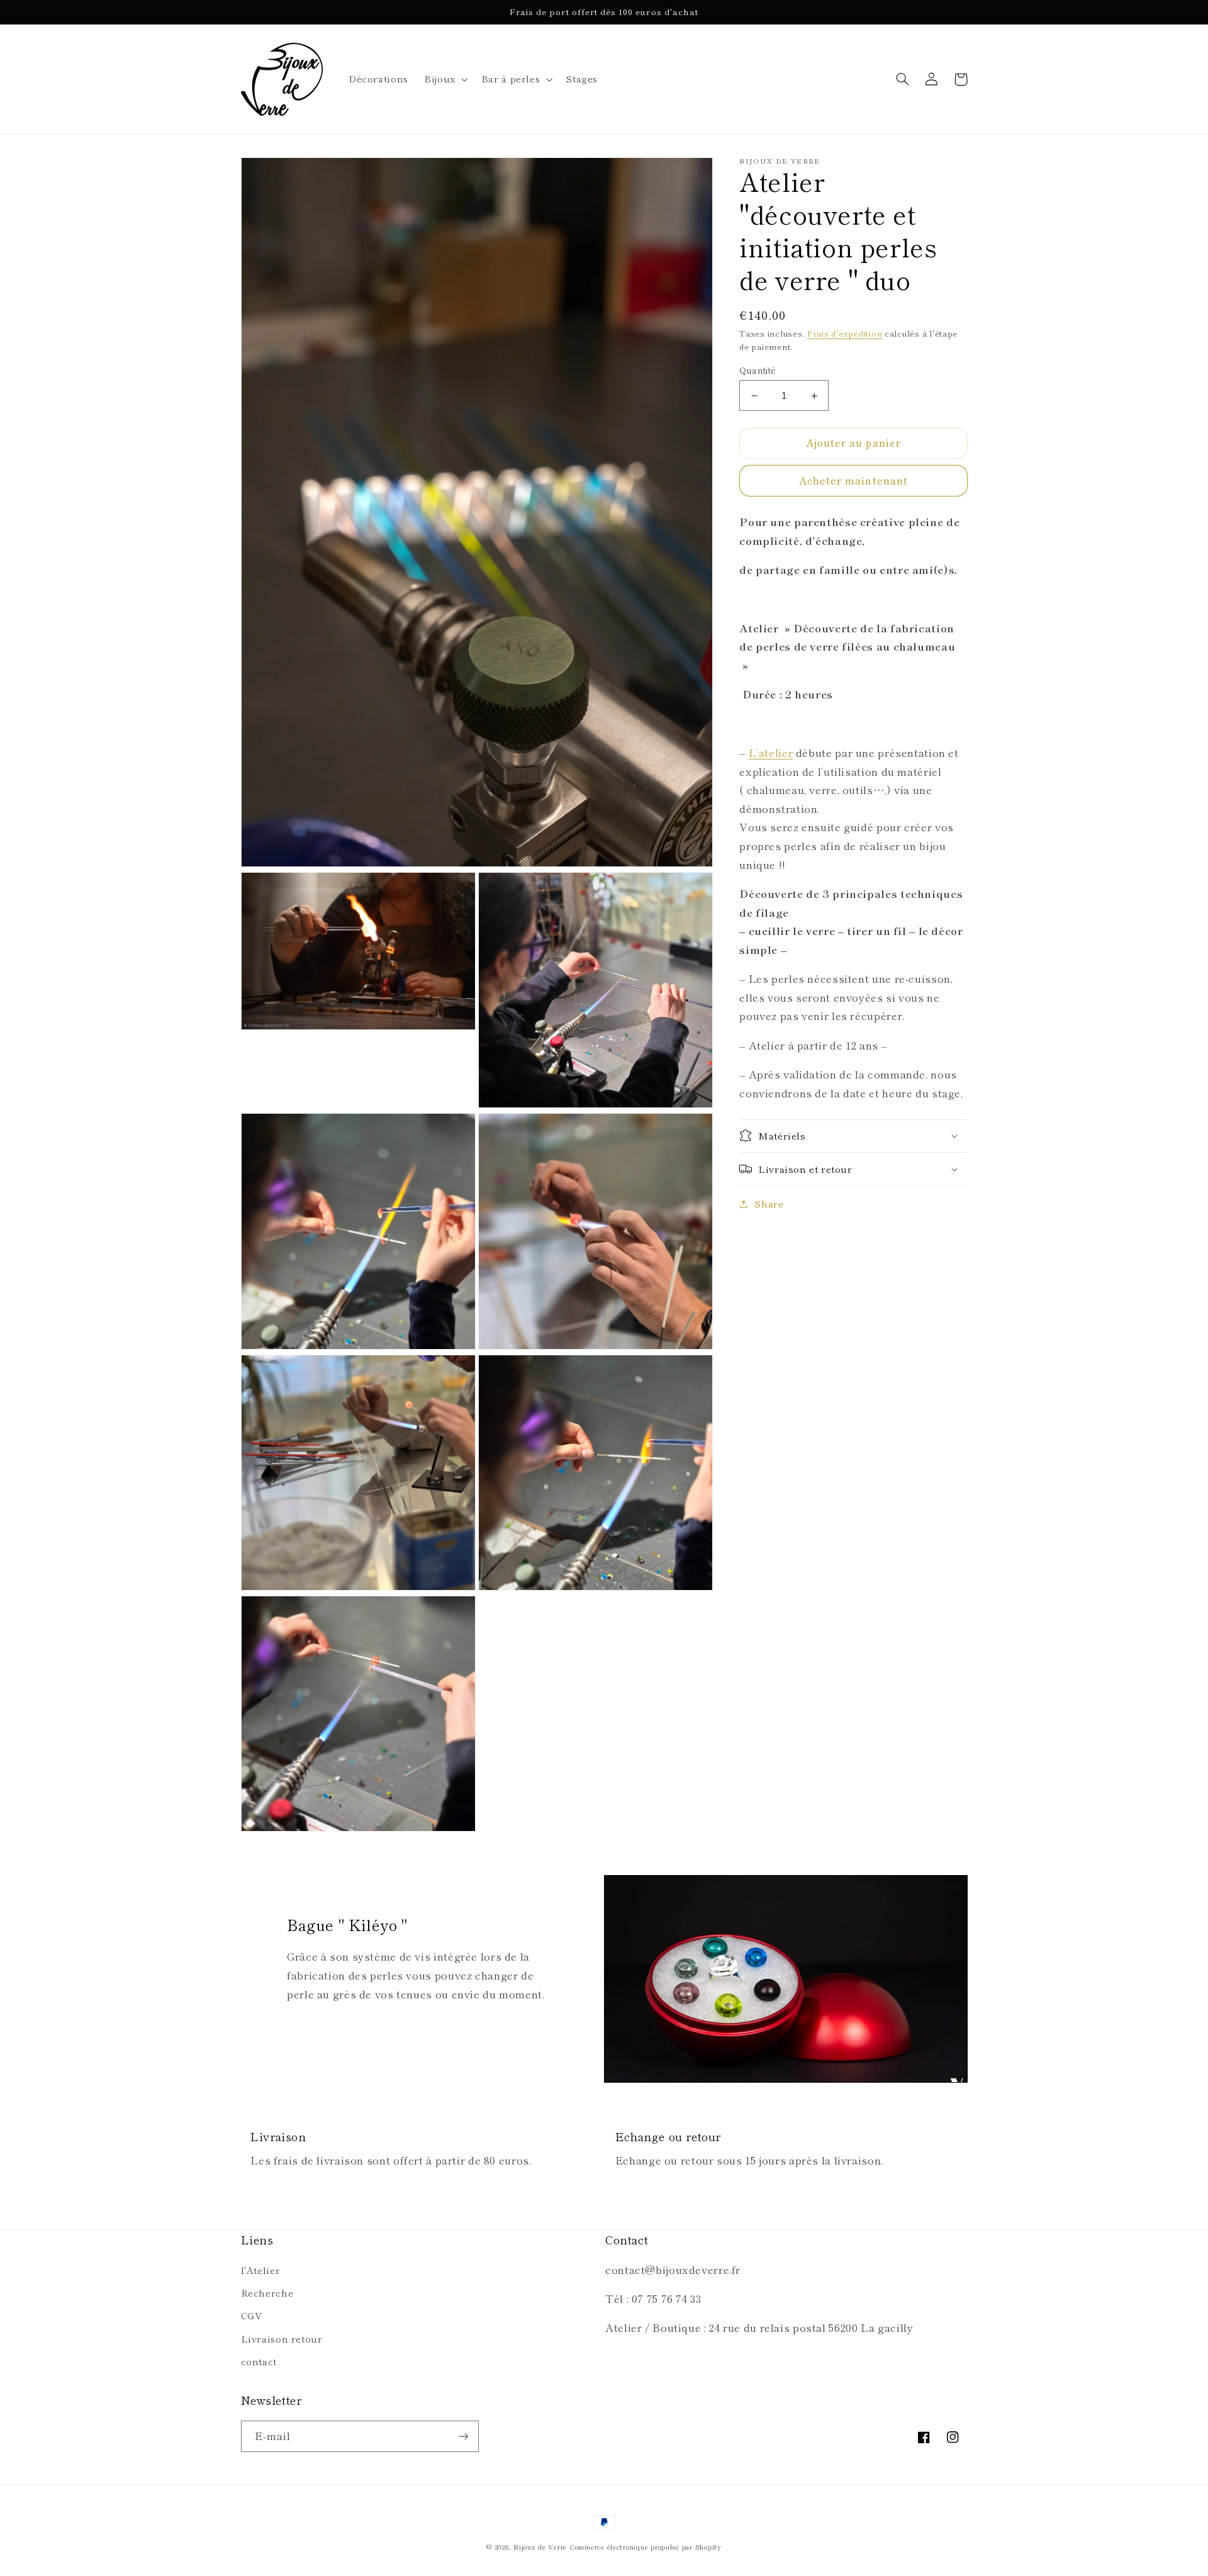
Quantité (757, 370)
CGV (252, 2315)
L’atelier (771, 753)
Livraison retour (282, 2338)
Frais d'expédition (845, 333)
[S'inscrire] (463, 2436)
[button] (445, 79)
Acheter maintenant (853, 480)
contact (259, 2361)
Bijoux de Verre (540, 2547)
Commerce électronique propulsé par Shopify (646, 2547)
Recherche (267, 2293)
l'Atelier (261, 2270)
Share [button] (769, 1203)
